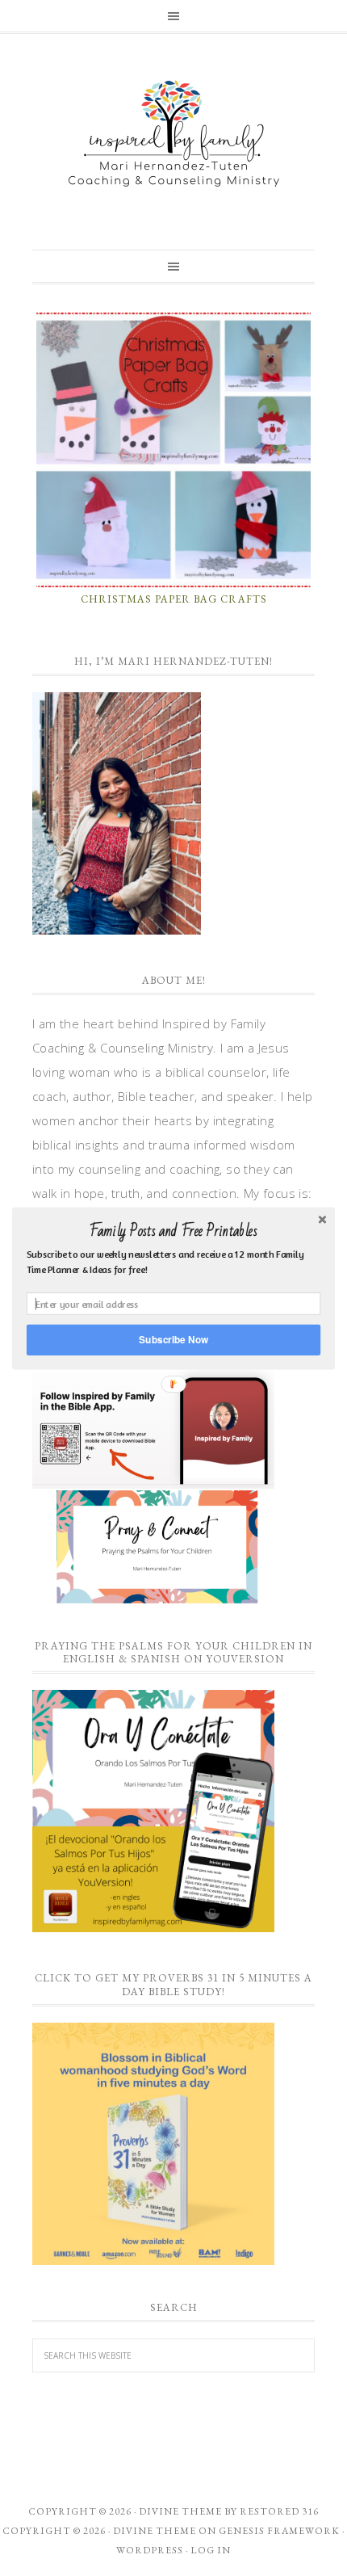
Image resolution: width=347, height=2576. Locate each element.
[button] (173, 1231)
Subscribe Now (173, 1339)
